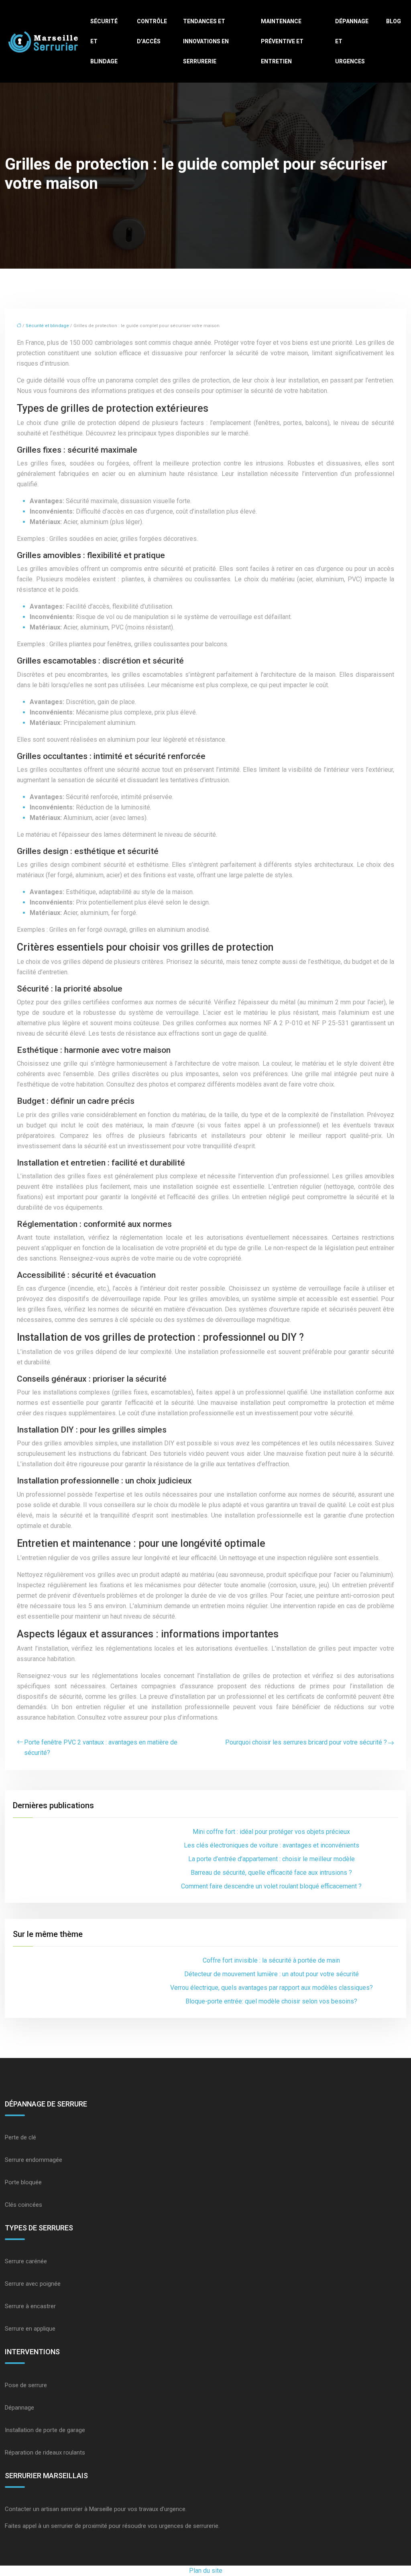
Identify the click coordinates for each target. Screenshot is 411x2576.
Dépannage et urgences (352, 41)
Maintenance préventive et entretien (282, 41)
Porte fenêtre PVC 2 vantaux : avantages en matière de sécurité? (101, 1747)
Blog (394, 21)
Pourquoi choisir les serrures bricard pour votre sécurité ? (306, 1742)
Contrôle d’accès (152, 31)
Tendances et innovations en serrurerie (206, 41)
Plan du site (206, 2571)
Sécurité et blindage (104, 41)
